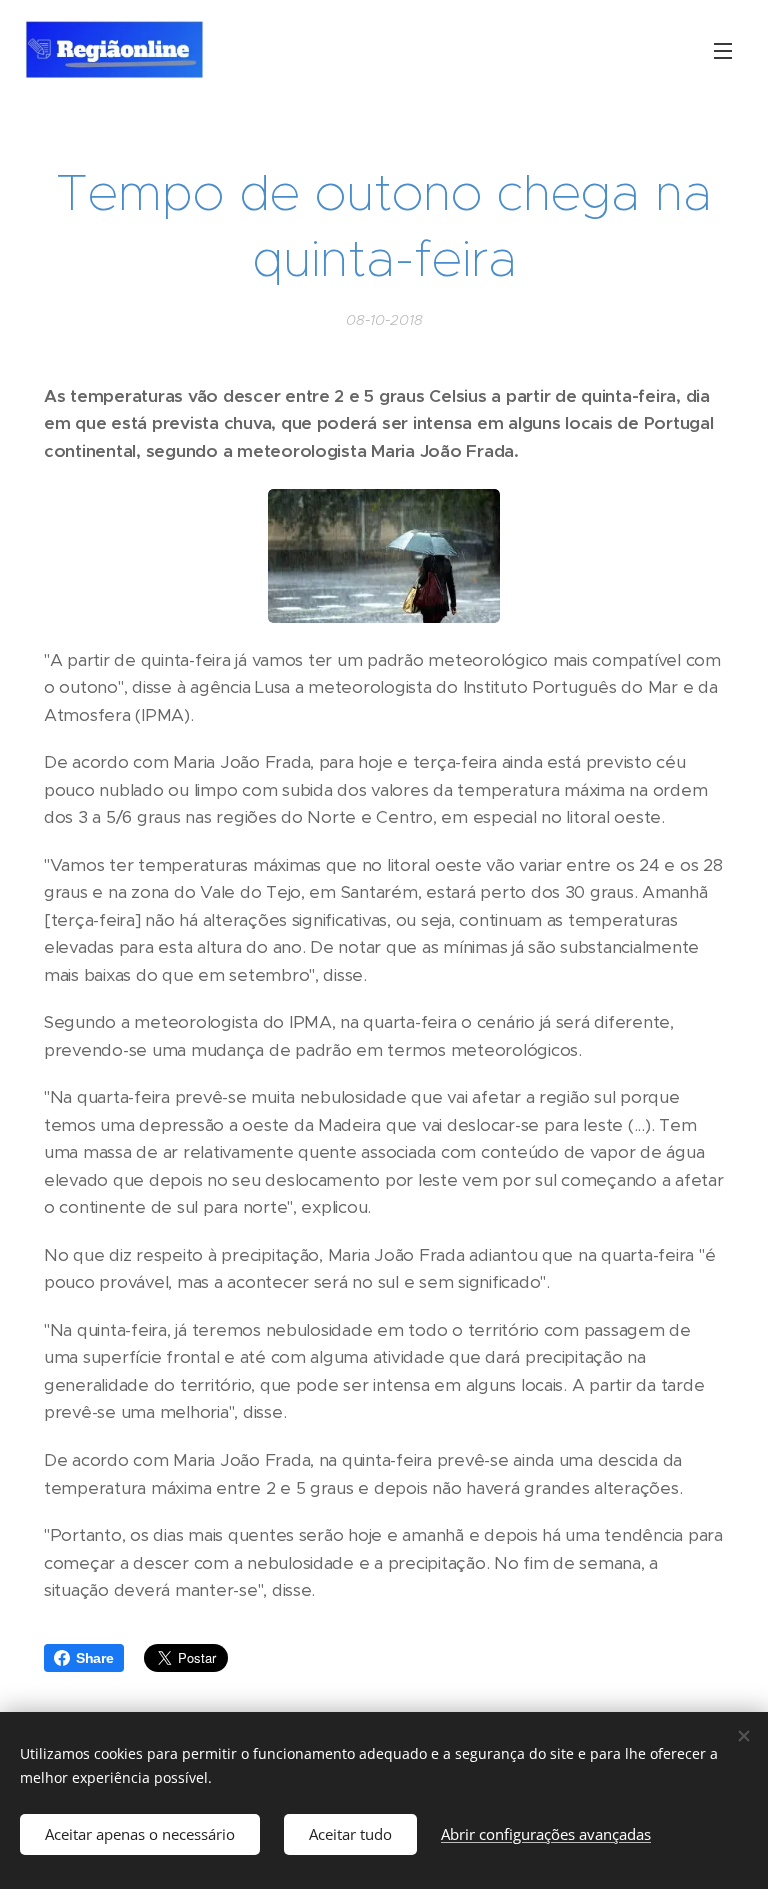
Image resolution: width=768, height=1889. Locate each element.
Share (95, 1658)
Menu (723, 50)
